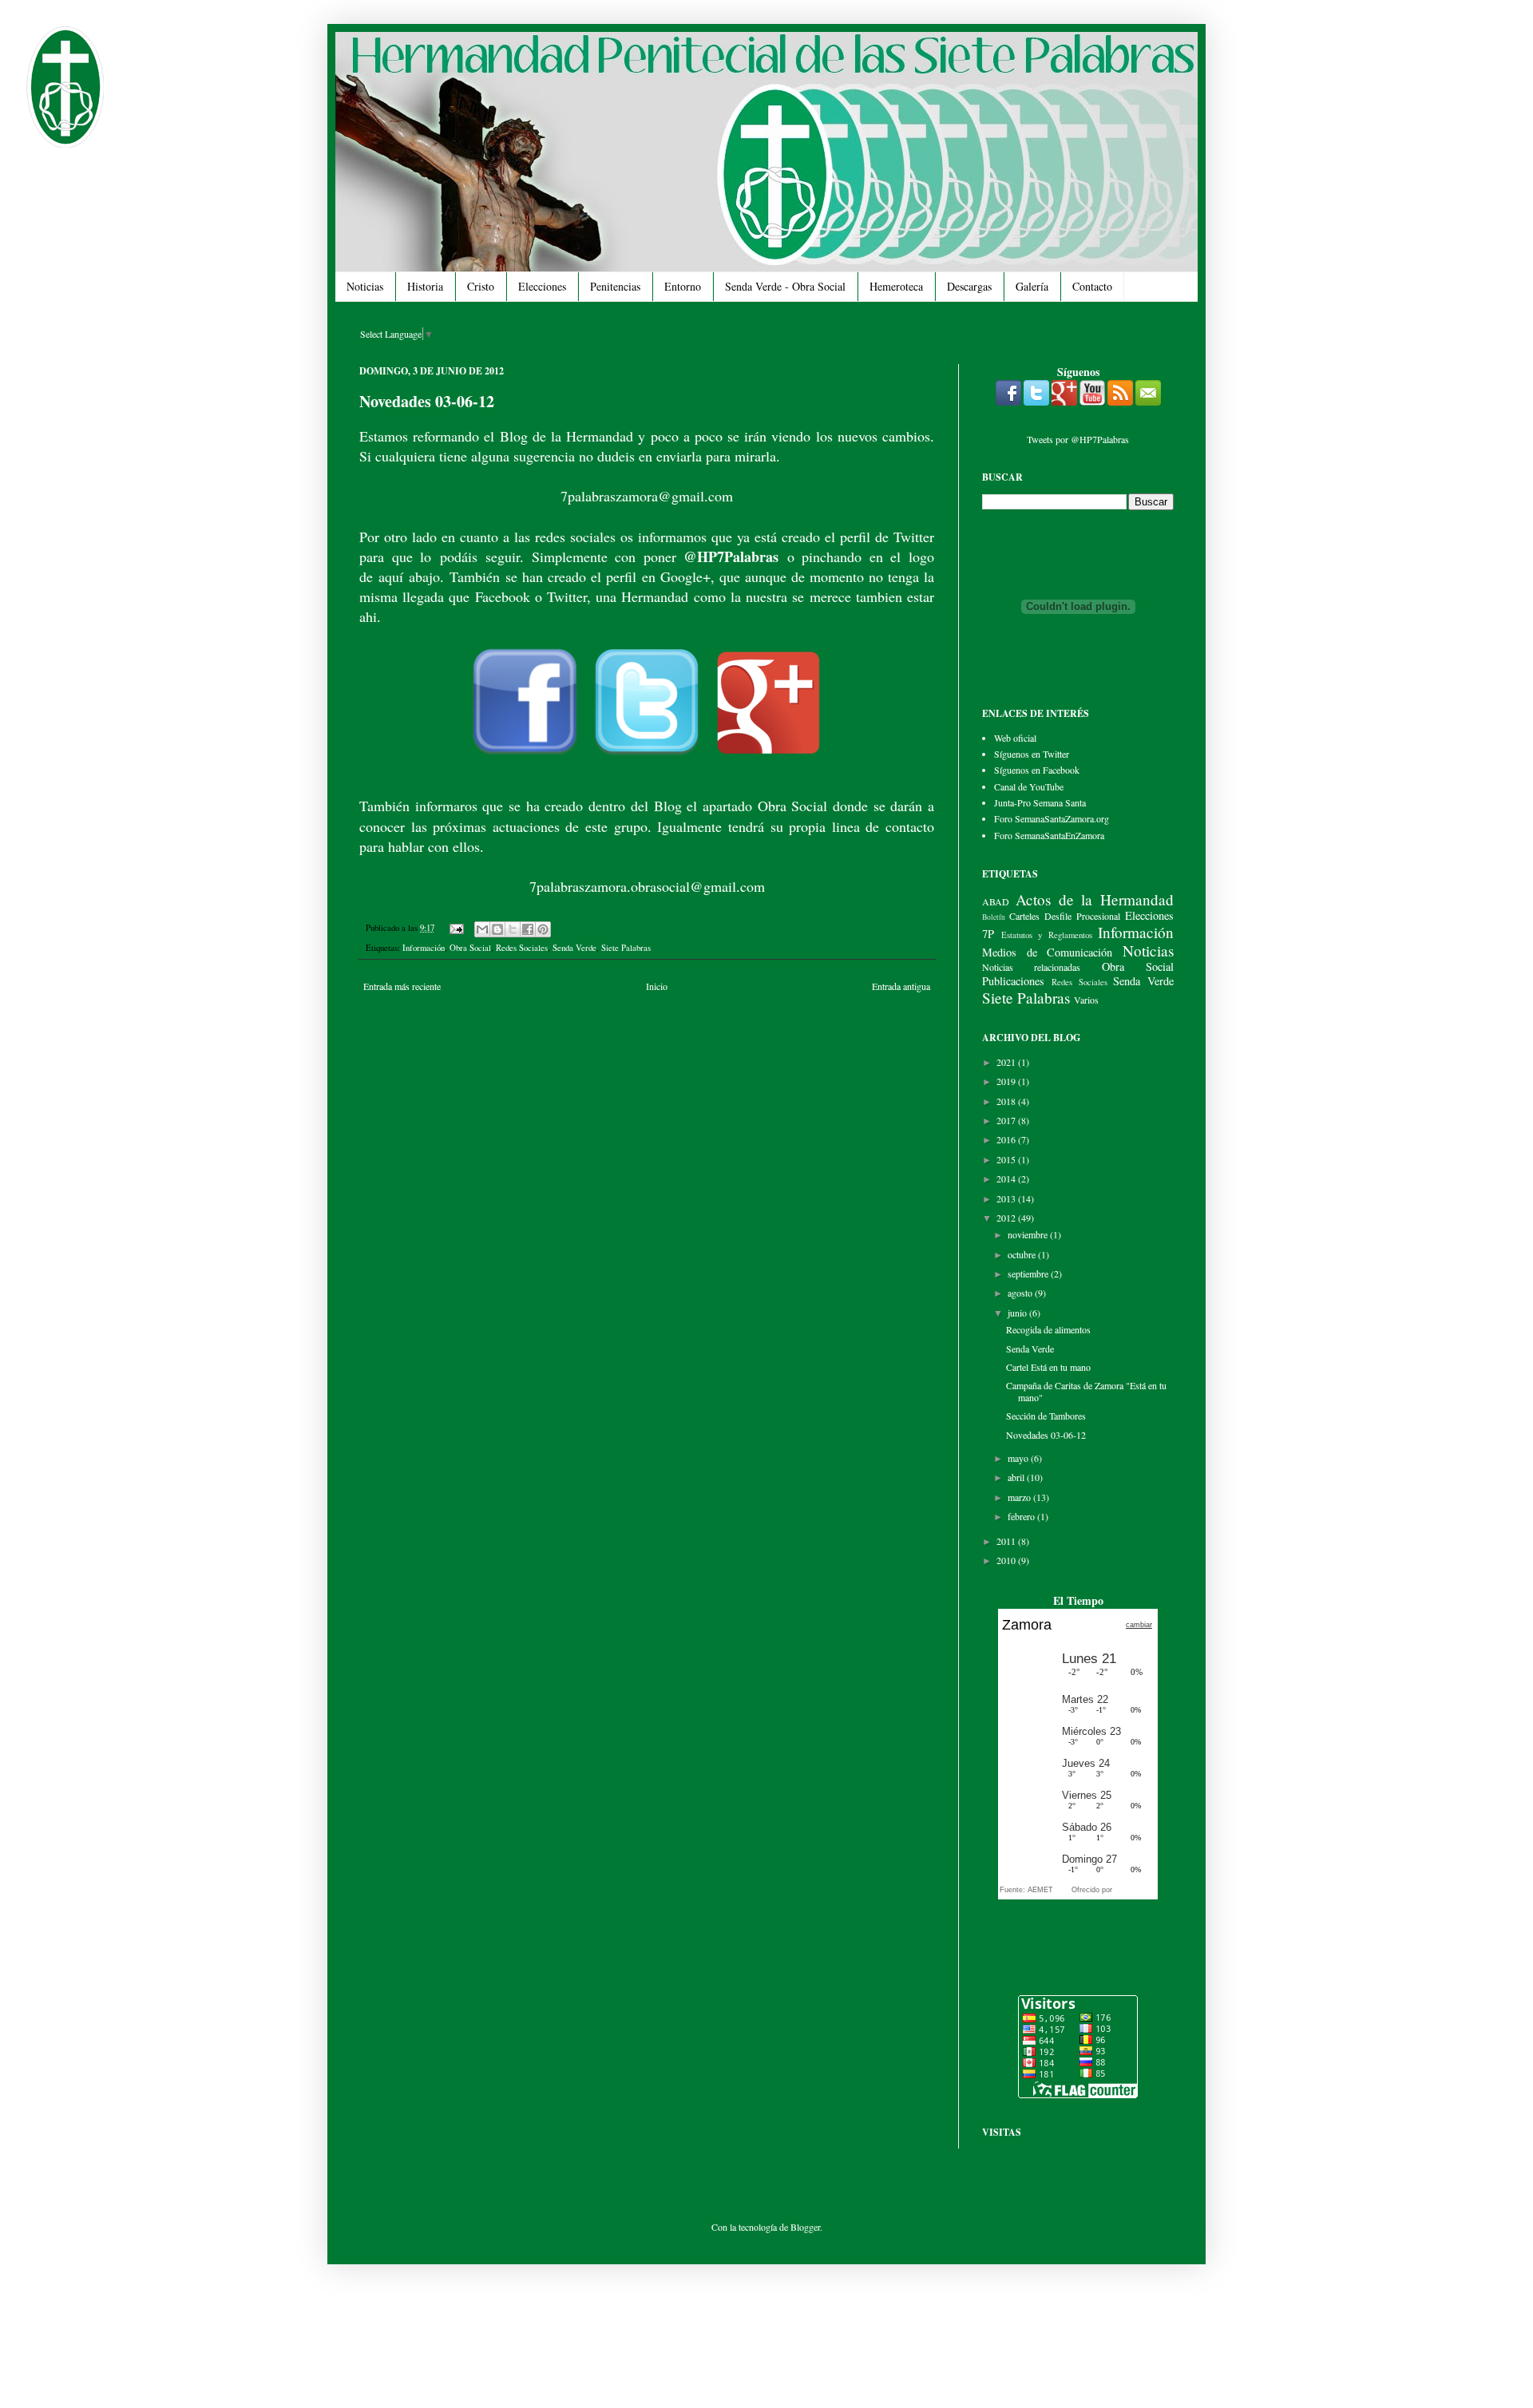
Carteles (1024, 916)
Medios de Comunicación (1047, 952)
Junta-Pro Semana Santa (1040, 802)
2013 (1007, 1198)
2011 (1007, 1541)
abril (1017, 1477)
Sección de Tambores (1046, 1416)
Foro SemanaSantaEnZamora (1049, 835)
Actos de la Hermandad (1095, 899)
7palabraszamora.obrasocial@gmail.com (647, 886)
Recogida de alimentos (1048, 1329)
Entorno (683, 286)
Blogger (805, 2227)
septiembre (1029, 1273)
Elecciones (542, 286)
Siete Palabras (626, 948)
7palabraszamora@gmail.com (647, 496)
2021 (1007, 1062)
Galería (1032, 286)
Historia (425, 286)
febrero (1022, 1516)
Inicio (657, 986)
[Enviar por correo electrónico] (482, 929)
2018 (1007, 1101)
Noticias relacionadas (1031, 967)
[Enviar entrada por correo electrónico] (456, 928)
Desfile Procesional (1082, 916)
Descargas (969, 286)
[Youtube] (1092, 402)
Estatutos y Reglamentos (1047, 935)
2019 (1007, 1081)
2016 (1007, 1139)
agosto (1021, 1293)
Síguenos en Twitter (1032, 754)
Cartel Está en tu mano (1048, 1367)
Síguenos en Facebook (1037, 770)
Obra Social (470, 948)
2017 (1007, 1120)
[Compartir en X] (513, 929)
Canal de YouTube (1029, 786)
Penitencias (615, 286)
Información (424, 948)
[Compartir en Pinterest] (543, 929)
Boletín (994, 917)
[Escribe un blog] (497, 929)
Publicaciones (1013, 981)
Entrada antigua (901, 986)
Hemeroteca (896, 286)
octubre (1023, 1254)
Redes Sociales (522, 948)
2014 (1007, 1178)
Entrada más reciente (402, 986)
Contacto (1092, 286)
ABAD (996, 901)
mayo (1019, 1458)
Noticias (365, 286)
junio (1018, 1313)
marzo (1020, 1497)
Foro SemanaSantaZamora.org (1052, 818)
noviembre (1029, 1234)
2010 (1007, 1560)
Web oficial (1015, 738)
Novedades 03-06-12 (1046, 1435)
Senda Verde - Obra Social (785, 286)
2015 (1007, 1159)
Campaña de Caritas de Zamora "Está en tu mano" (1086, 1391)
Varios (1086, 1000)
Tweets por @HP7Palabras (1078, 439)
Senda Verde (574, 948)
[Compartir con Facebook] (528, 929)
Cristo (481, 286)
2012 (1007, 1218)
